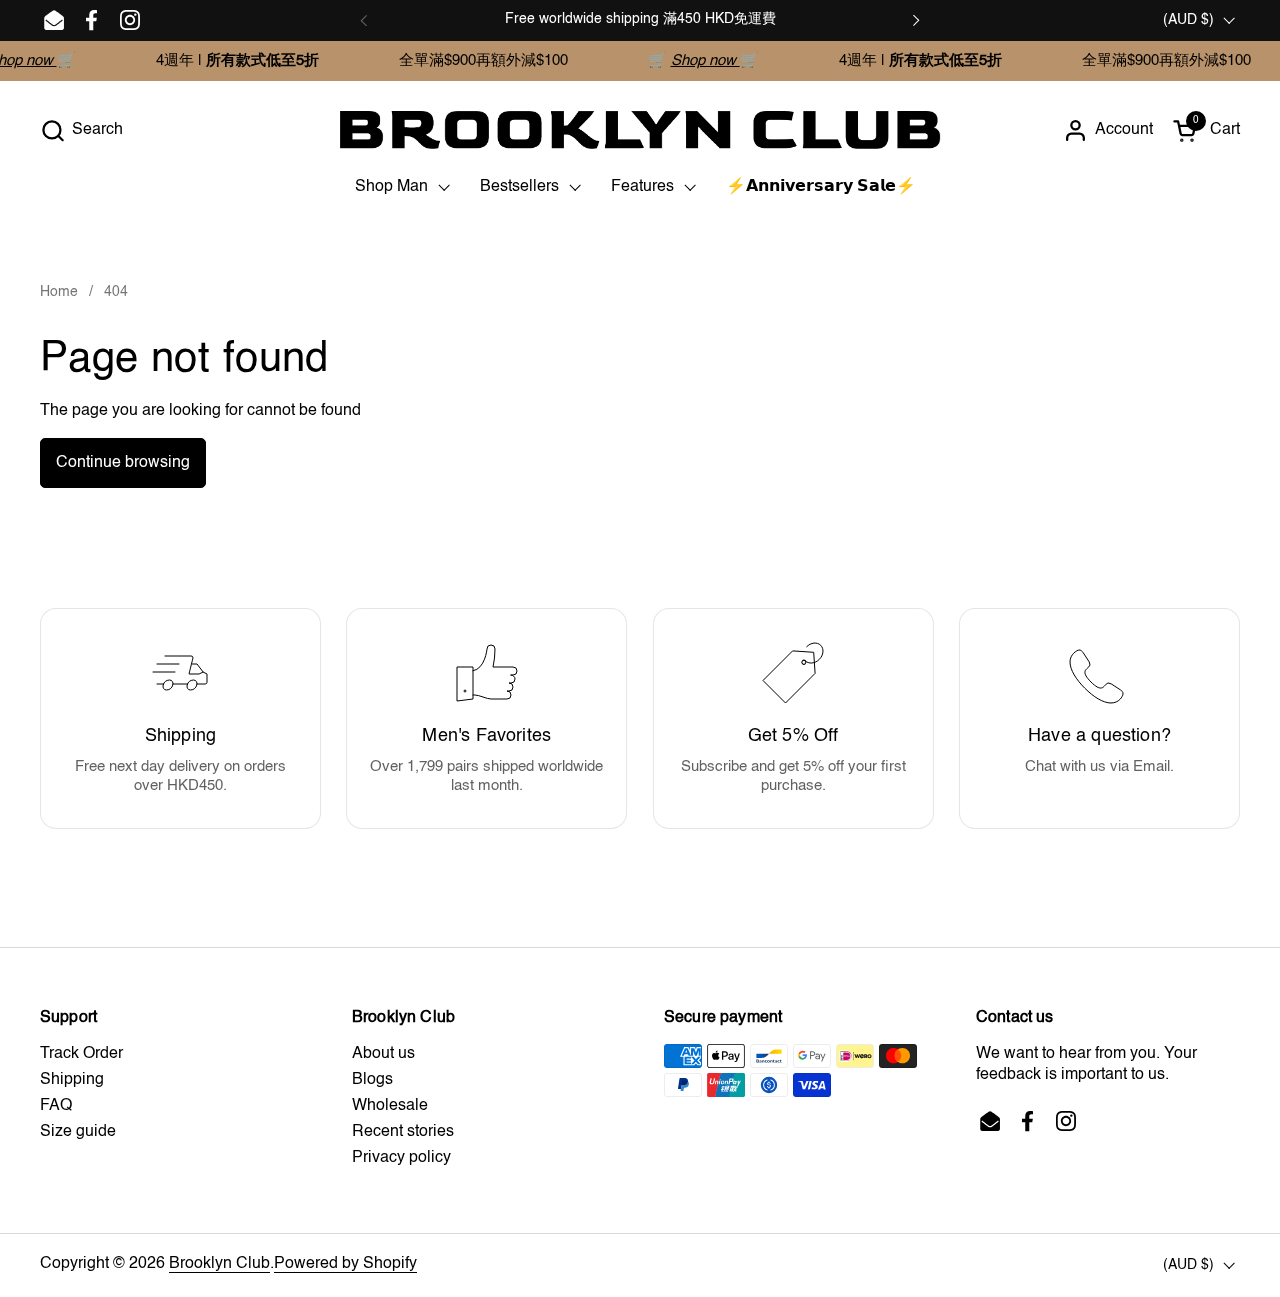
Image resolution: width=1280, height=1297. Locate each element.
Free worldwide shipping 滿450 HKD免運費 (640, 19)
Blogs (372, 1080)
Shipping (72, 1080)
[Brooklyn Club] (640, 130)
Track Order (81, 1054)
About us (383, 1054)
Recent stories (403, 1132)
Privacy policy (401, 1158)
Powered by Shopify (345, 1264)
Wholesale (390, 1106)
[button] (81, 130)
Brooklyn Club (219, 1264)
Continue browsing (123, 463)
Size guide (78, 1132)
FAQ (56, 1106)
